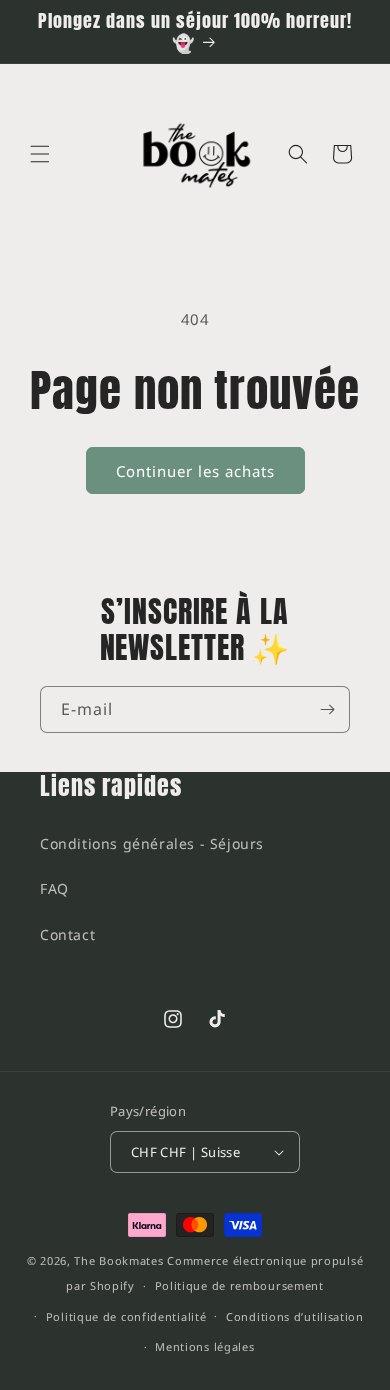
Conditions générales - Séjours (152, 843)
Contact (67, 934)
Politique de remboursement (239, 1285)
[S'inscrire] (327, 709)
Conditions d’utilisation (295, 1316)
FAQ (54, 888)
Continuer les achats (195, 471)
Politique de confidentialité (126, 1316)
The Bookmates (118, 1260)
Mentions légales (204, 1346)
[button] (40, 154)
